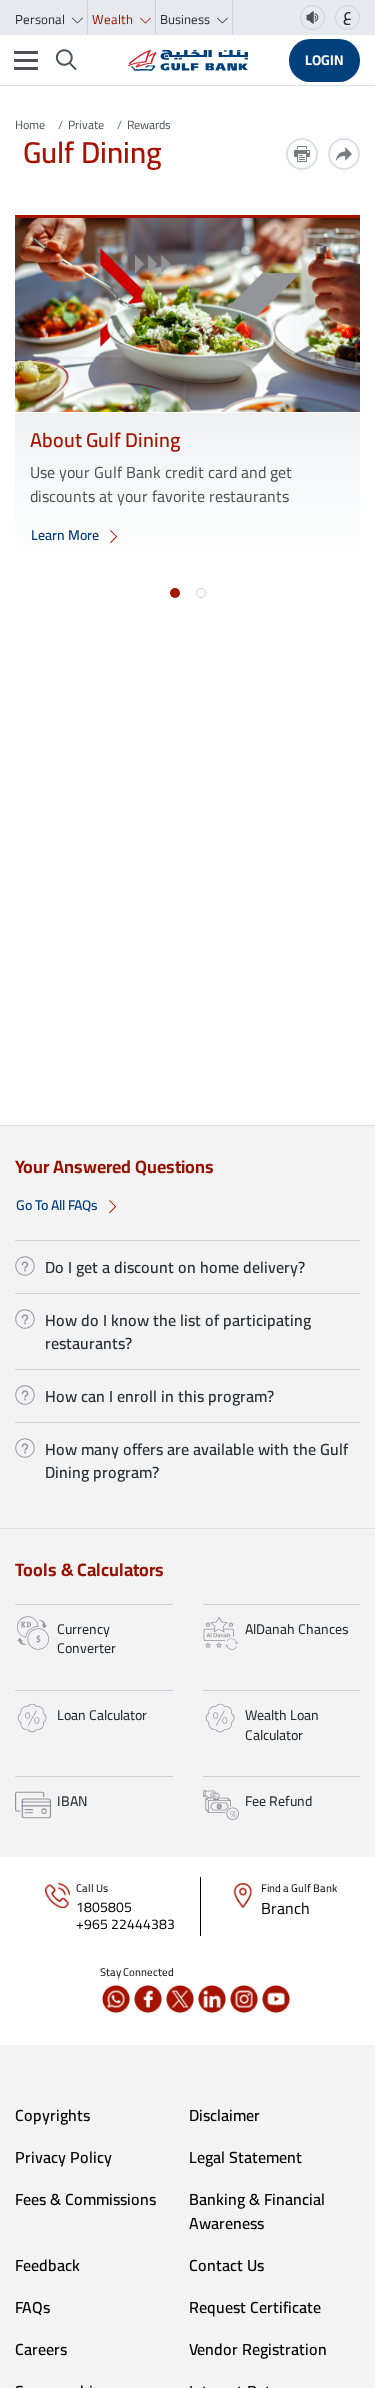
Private (86, 124)
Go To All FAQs (58, 1205)
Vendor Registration (258, 2349)
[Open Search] (66, 60)
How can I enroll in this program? (159, 1396)
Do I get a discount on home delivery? (175, 1267)
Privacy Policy (63, 2157)
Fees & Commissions (85, 2199)
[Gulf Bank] (188, 60)
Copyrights (52, 2115)
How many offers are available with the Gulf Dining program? (196, 1460)
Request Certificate (255, 2307)
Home (30, 124)
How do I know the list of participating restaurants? (178, 1331)
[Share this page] (344, 154)
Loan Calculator (102, 1715)
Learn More (66, 535)
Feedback (47, 2265)
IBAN (72, 1801)
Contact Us (226, 2265)
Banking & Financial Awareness (257, 2211)
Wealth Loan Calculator (282, 1725)
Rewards (149, 124)
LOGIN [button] (324, 60)
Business (186, 19)
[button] (175, 593)
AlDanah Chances (297, 1629)
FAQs (32, 2307)
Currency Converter (86, 1639)
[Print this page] (302, 154)
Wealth (114, 19)
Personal (41, 19)
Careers (41, 2349)
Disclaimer (224, 2115)
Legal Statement (245, 2157)
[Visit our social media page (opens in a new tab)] (116, 1999)
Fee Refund (278, 1801)
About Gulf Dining (105, 439)
